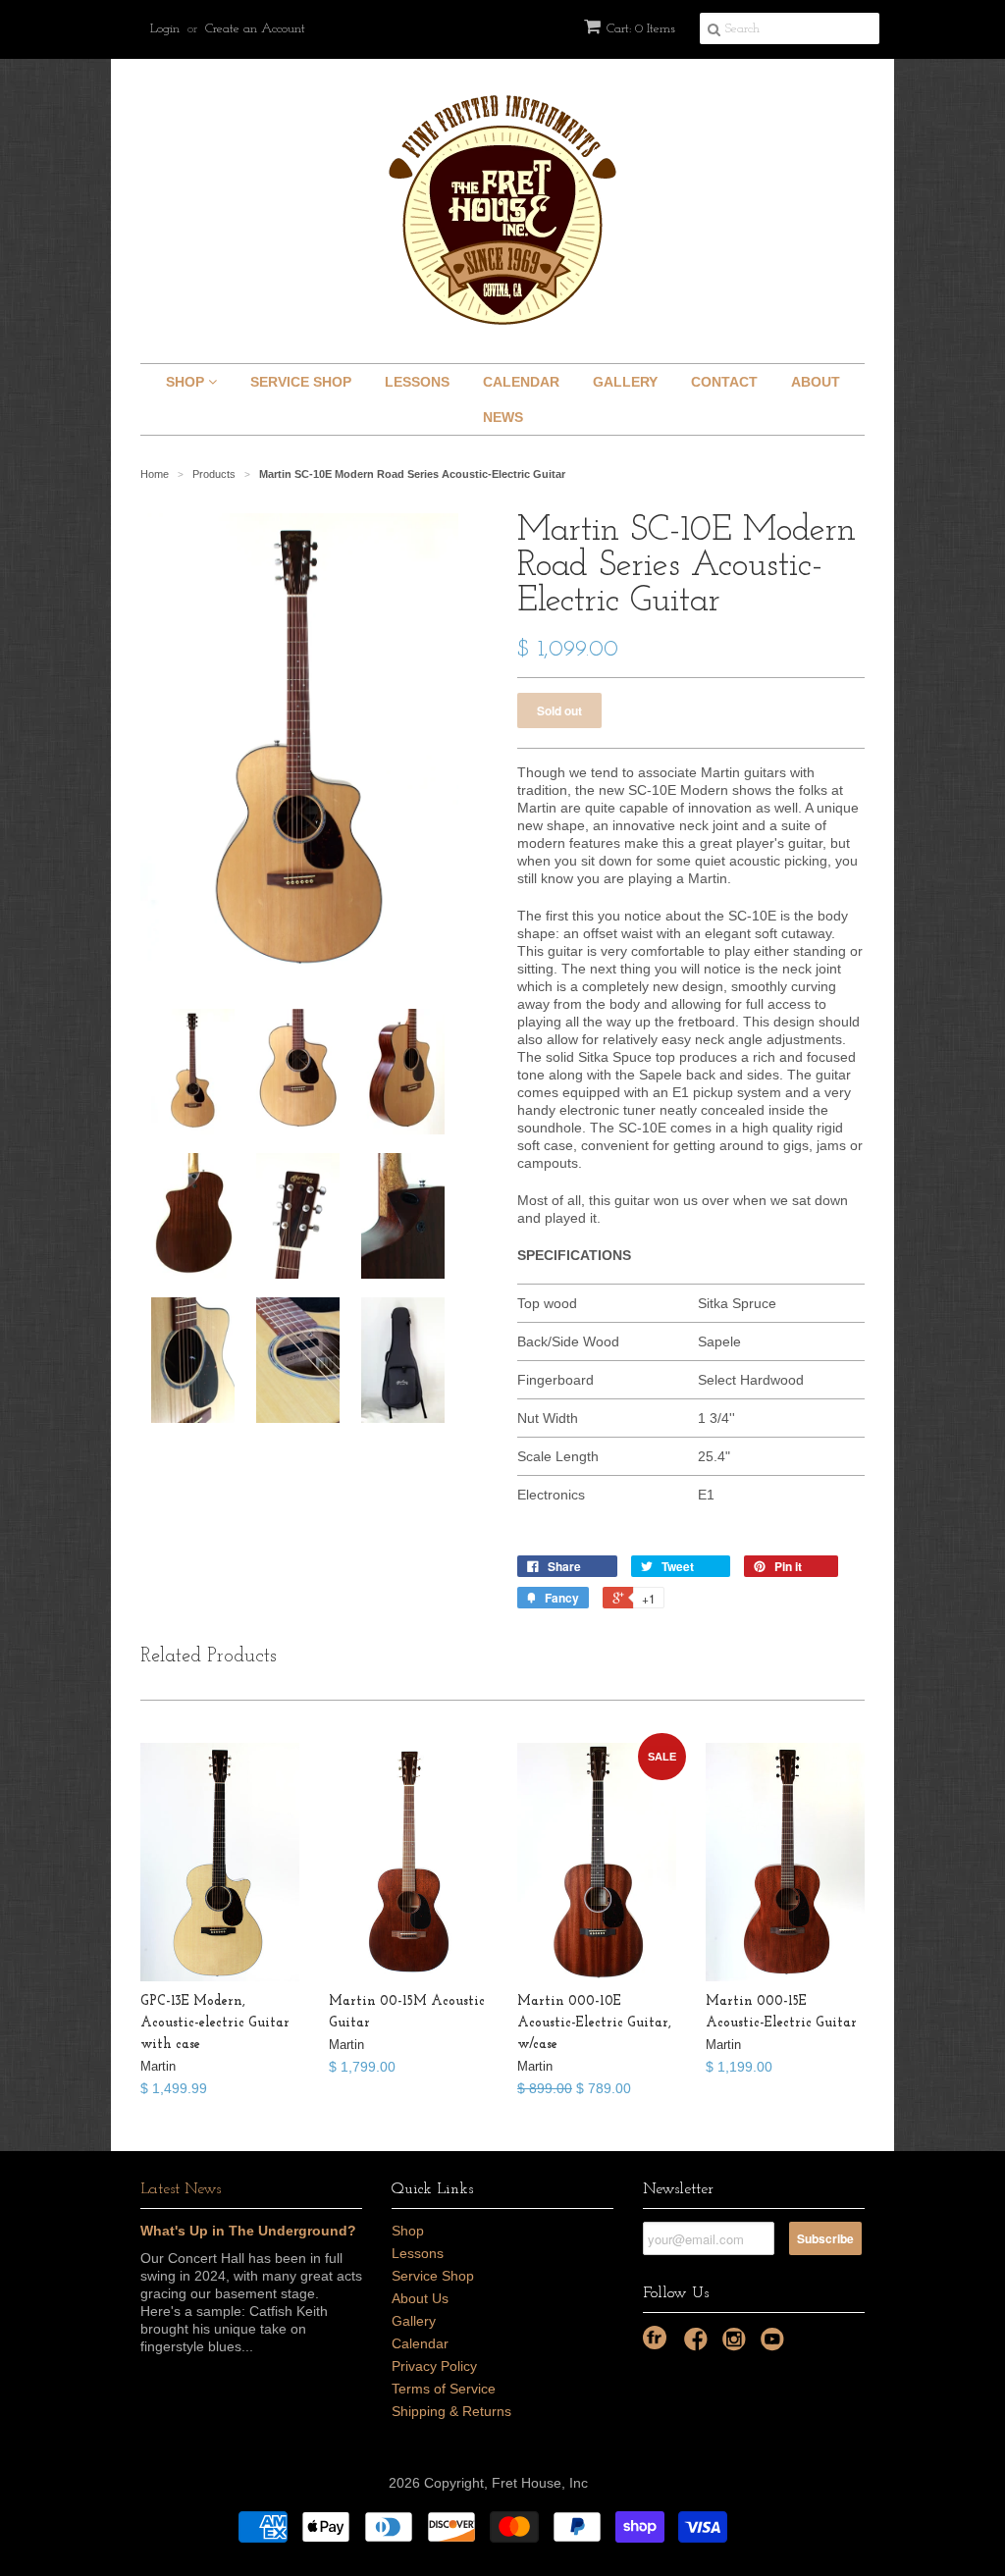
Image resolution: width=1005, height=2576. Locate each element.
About (816, 382)
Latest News (181, 2189)
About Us (420, 2298)
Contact (724, 382)
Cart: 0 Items (641, 29)
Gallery (625, 382)
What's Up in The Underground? (248, 2231)
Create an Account (255, 29)
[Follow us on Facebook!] (699, 2345)
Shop (187, 382)
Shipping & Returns (451, 2411)
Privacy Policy (434, 2366)
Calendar (521, 382)
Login (165, 29)
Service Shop (301, 382)
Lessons (417, 382)
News (503, 417)
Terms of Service (444, 2389)
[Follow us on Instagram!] (737, 2345)
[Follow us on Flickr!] (655, 2338)
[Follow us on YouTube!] (775, 2345)
